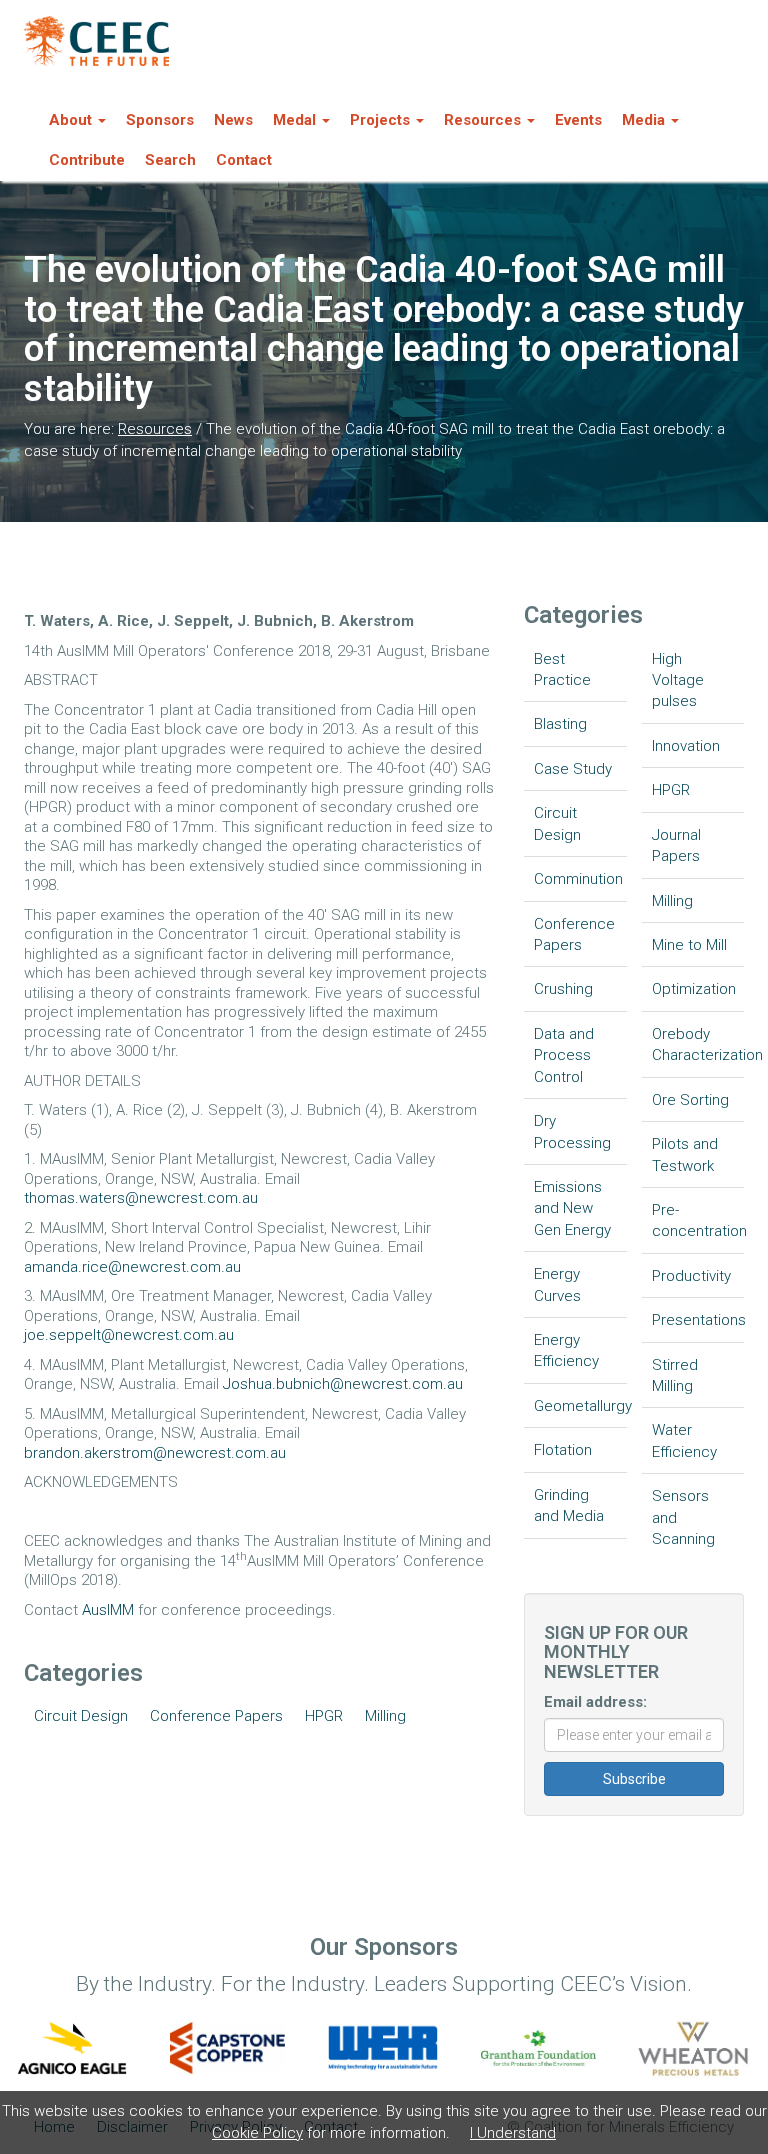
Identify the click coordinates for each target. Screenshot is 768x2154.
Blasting (560, 724)
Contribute (87, 160)
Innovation (686, 746)
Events (578, 120)
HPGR (324, 1716)
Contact (244, 160)
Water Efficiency (684, 1440)
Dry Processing (572, 1131)
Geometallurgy (580, 1406)
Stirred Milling (675, 1375)
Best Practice (562, 669)
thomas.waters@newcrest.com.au (141, 1198)
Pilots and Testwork (685, 1154)
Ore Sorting (690, 1100)
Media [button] (643, 120)
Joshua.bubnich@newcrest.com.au (343, 1384)
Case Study (573, 769)
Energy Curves (557, 1284)
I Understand (513, 2133)
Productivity (691, 1276)
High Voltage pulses (678, 680)
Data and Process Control (564, 1055)
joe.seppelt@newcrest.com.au (129, 1335)
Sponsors (160, 120)
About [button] (70, 120)
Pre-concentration (698, 1220)
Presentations (698, 1320)
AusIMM (108, 1610)
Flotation (563, 1450)
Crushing (563, 989)
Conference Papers (216, 1716)
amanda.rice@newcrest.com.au (132, 1267)
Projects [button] (380, 120)
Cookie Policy (257, 2133)
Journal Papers (676, 845)
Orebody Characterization (698, 1044)
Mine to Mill (689, 945)
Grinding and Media (569, 1505)
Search (170, 160)
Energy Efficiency (566, 1350)
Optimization (694, 989)
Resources (155, 429)
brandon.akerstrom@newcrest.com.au (155, 1453)
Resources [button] (482, 120)
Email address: (595, 1702)
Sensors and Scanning (683, 1517)
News (233, 120)
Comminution (578, 879)
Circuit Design (81, 1716)
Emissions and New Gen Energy (572, 1208)
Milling (385, 1716)
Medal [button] (294, 120)
